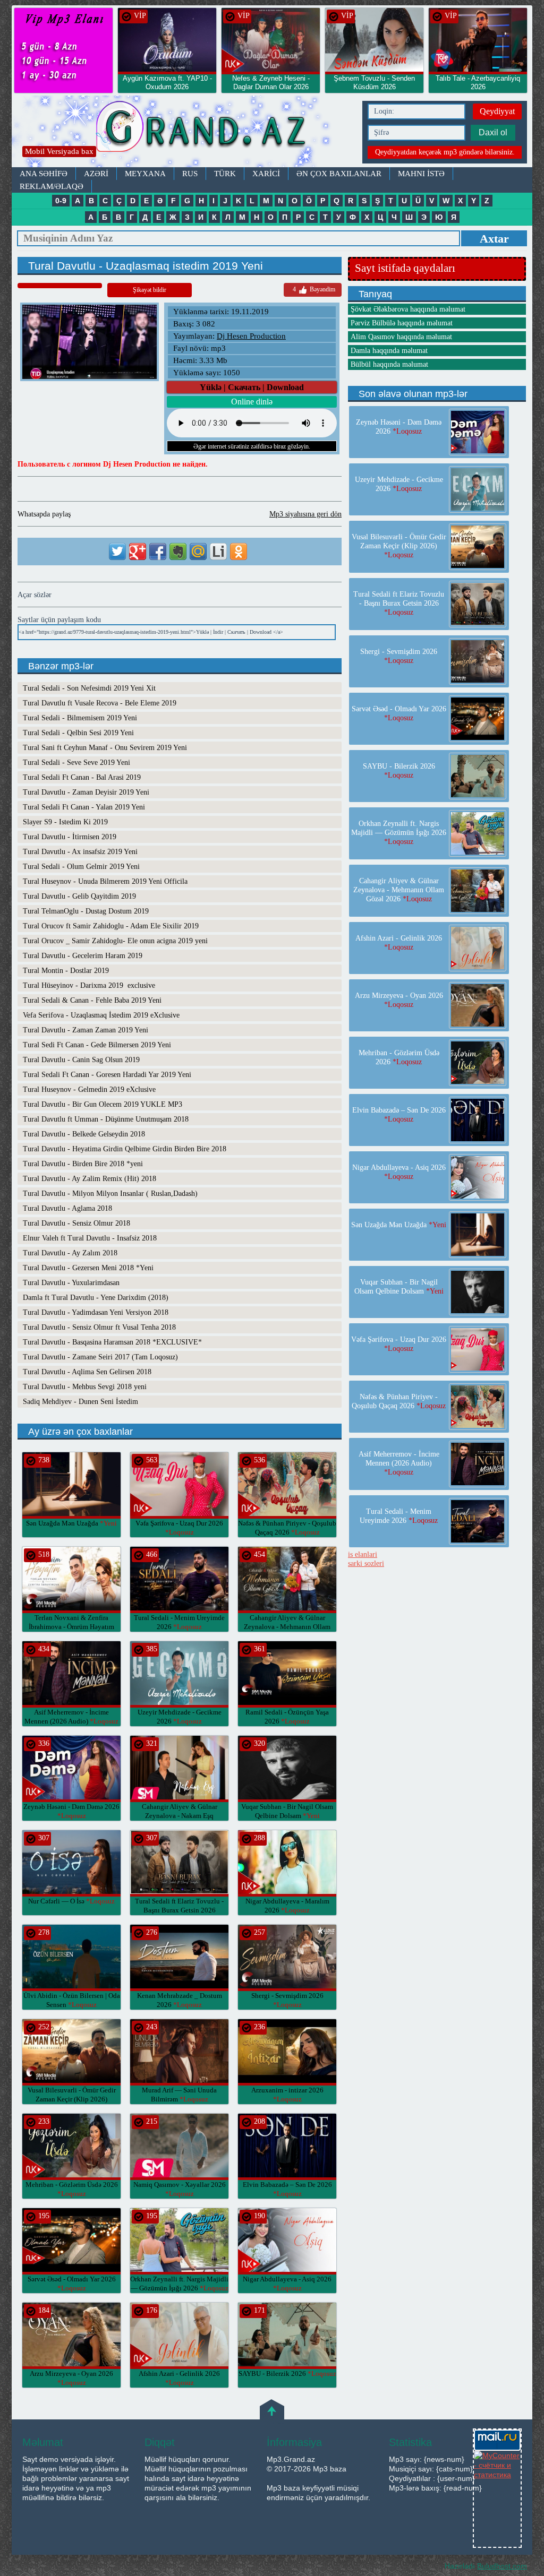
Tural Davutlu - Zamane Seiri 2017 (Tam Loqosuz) (100, 1357)
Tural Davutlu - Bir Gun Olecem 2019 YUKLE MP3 (103, 1104)
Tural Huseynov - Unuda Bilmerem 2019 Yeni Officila (105, 881)
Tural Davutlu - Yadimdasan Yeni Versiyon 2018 (96, 1312)
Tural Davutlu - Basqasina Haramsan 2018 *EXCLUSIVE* (112, 1342)
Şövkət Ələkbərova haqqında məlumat (408, 309)
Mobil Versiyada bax (59, 151)
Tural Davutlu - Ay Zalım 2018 (70, 1253)
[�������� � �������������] (239, 552)
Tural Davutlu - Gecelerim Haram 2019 (83, 956)
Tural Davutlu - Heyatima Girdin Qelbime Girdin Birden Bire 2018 (125, 1149)
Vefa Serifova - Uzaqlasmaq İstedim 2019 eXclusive (101, 1015)
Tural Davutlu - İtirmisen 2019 (70, 837)
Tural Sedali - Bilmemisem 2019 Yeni (80, 718)
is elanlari (363, 1554)
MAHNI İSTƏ (421, 174)
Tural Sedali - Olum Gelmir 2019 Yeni (81, 867)
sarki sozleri (366, 1563)
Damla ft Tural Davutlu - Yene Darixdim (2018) (96, 1298)
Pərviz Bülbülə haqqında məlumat (402, 323)
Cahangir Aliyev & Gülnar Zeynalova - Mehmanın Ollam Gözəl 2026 (287, 1627)
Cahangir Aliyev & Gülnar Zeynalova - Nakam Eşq (180, 1816)
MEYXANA (145, 174)
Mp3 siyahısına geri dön (305, 514)
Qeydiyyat (497, 111)
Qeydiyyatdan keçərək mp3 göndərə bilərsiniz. (445, 152)
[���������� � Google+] (138, 552)
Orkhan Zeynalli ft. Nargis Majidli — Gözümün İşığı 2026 (399, 833)
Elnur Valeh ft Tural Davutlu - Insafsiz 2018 (90, 1238)
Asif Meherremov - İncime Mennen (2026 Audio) (399, 1463)
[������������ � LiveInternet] (218, 552)
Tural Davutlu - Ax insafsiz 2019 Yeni (80, 852)
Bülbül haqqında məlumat (389, 364)
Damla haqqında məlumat (389, 351)
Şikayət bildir (150, 290)
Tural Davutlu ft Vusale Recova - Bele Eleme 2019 (100, 703)
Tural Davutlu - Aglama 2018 (67, 1208)
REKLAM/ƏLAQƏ (52, 186)
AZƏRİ (96, 174)
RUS (190, 174)
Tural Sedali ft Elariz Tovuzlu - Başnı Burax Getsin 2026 (179, 1910)
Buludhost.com (502, 2566)
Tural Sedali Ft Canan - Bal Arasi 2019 (82, 777)
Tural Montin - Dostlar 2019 (66, 971)
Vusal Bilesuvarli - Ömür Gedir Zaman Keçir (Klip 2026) (72, 2099)
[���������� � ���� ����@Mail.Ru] (198, 552)
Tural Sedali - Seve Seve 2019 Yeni (76, 763)
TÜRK (225, 174)
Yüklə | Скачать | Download (252, 387)
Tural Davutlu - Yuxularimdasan (71, 1283)
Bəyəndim (314, 289)
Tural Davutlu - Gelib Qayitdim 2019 (79, 896)
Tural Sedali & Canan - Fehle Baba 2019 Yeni (92, 1000)
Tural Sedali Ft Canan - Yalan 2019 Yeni (84, 807)
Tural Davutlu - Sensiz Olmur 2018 (76, 1223)
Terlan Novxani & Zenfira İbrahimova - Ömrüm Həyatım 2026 (71, 1627)
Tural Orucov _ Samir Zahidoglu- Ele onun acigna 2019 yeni (115, 941)
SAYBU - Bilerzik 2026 (287, 2373)
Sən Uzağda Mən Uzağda (71, 1523)
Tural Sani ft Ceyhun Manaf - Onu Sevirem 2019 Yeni (105, 748)
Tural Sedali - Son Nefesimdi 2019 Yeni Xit (89, 688)
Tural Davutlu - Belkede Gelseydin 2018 (84, 1134)
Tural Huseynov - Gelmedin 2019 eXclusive (89, 1089)
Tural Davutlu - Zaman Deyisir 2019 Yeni (86, 792)
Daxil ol (493, 132)
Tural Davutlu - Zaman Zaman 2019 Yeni (86, 1030)
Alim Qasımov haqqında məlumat (401, 337)
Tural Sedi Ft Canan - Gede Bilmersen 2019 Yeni (97, 1045)
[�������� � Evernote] (178, 552)
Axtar (494, 239)
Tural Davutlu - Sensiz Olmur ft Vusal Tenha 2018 (99, 1327)
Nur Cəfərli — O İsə (71, 1901)
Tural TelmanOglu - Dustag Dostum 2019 (86, 911)
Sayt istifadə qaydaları (405, 268)
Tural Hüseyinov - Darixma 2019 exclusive (89, 985)
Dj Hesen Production (251, 336)
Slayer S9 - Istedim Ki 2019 (65, 822)
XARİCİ (266, 174)
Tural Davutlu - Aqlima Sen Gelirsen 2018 (87, 1372)
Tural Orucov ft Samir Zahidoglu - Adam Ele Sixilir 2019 (111, 926)
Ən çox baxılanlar (339, 174)
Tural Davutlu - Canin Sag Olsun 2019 (81, 1060)
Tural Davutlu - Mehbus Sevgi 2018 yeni (85, 1387)
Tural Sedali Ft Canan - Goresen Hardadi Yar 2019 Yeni (107, 1075)
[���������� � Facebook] (158, 552)
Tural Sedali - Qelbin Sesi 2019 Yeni (78, 733)
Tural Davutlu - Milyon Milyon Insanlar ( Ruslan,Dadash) (110, 1194)
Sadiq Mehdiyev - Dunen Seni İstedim (80, 1402)
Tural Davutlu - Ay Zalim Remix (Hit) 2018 (90, 1179)
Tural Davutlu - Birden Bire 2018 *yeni (83, 1164)
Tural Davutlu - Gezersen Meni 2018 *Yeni (88, 1268)
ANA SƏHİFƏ (44, 174)
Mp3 (184, 131)
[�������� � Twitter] (117, 552)
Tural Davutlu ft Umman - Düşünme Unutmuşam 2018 (106, 1119)
